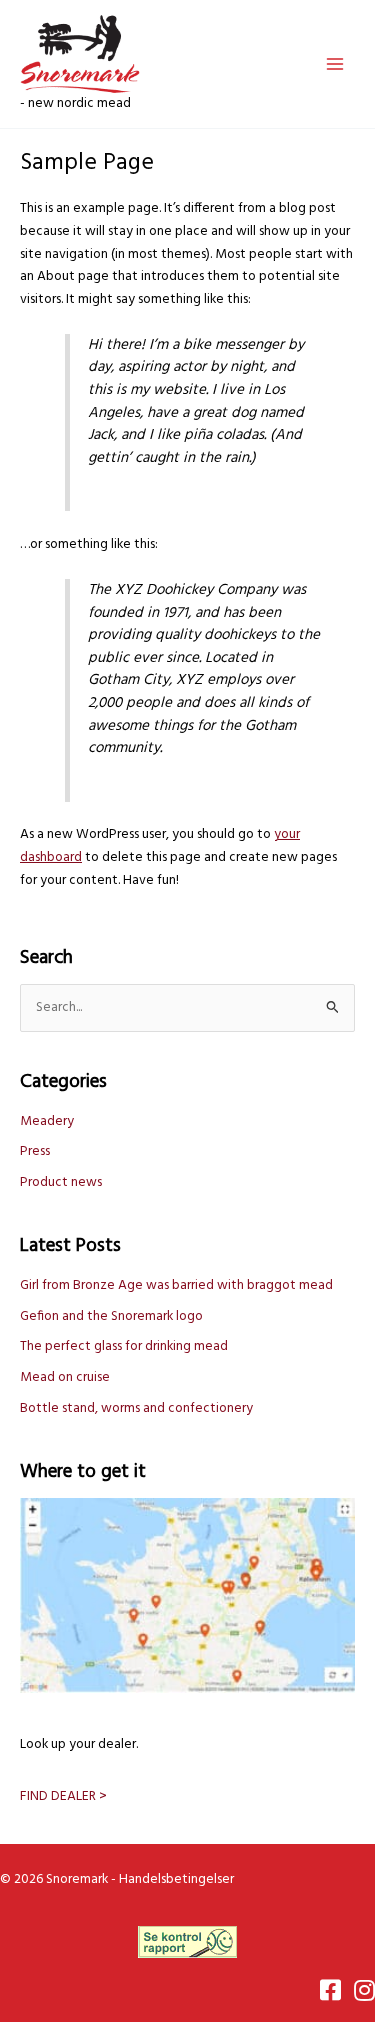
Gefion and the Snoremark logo (111, 1316)
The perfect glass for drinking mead (124, 1346)
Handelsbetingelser (176, 1879)
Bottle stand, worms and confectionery (136, 1408)
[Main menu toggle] (335, 63)
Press (35, 1151)
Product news (61, 1182)
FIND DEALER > (63, 1796)
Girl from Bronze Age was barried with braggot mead (176, 1285)
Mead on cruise (65, 1377)
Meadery (47, 1121)
